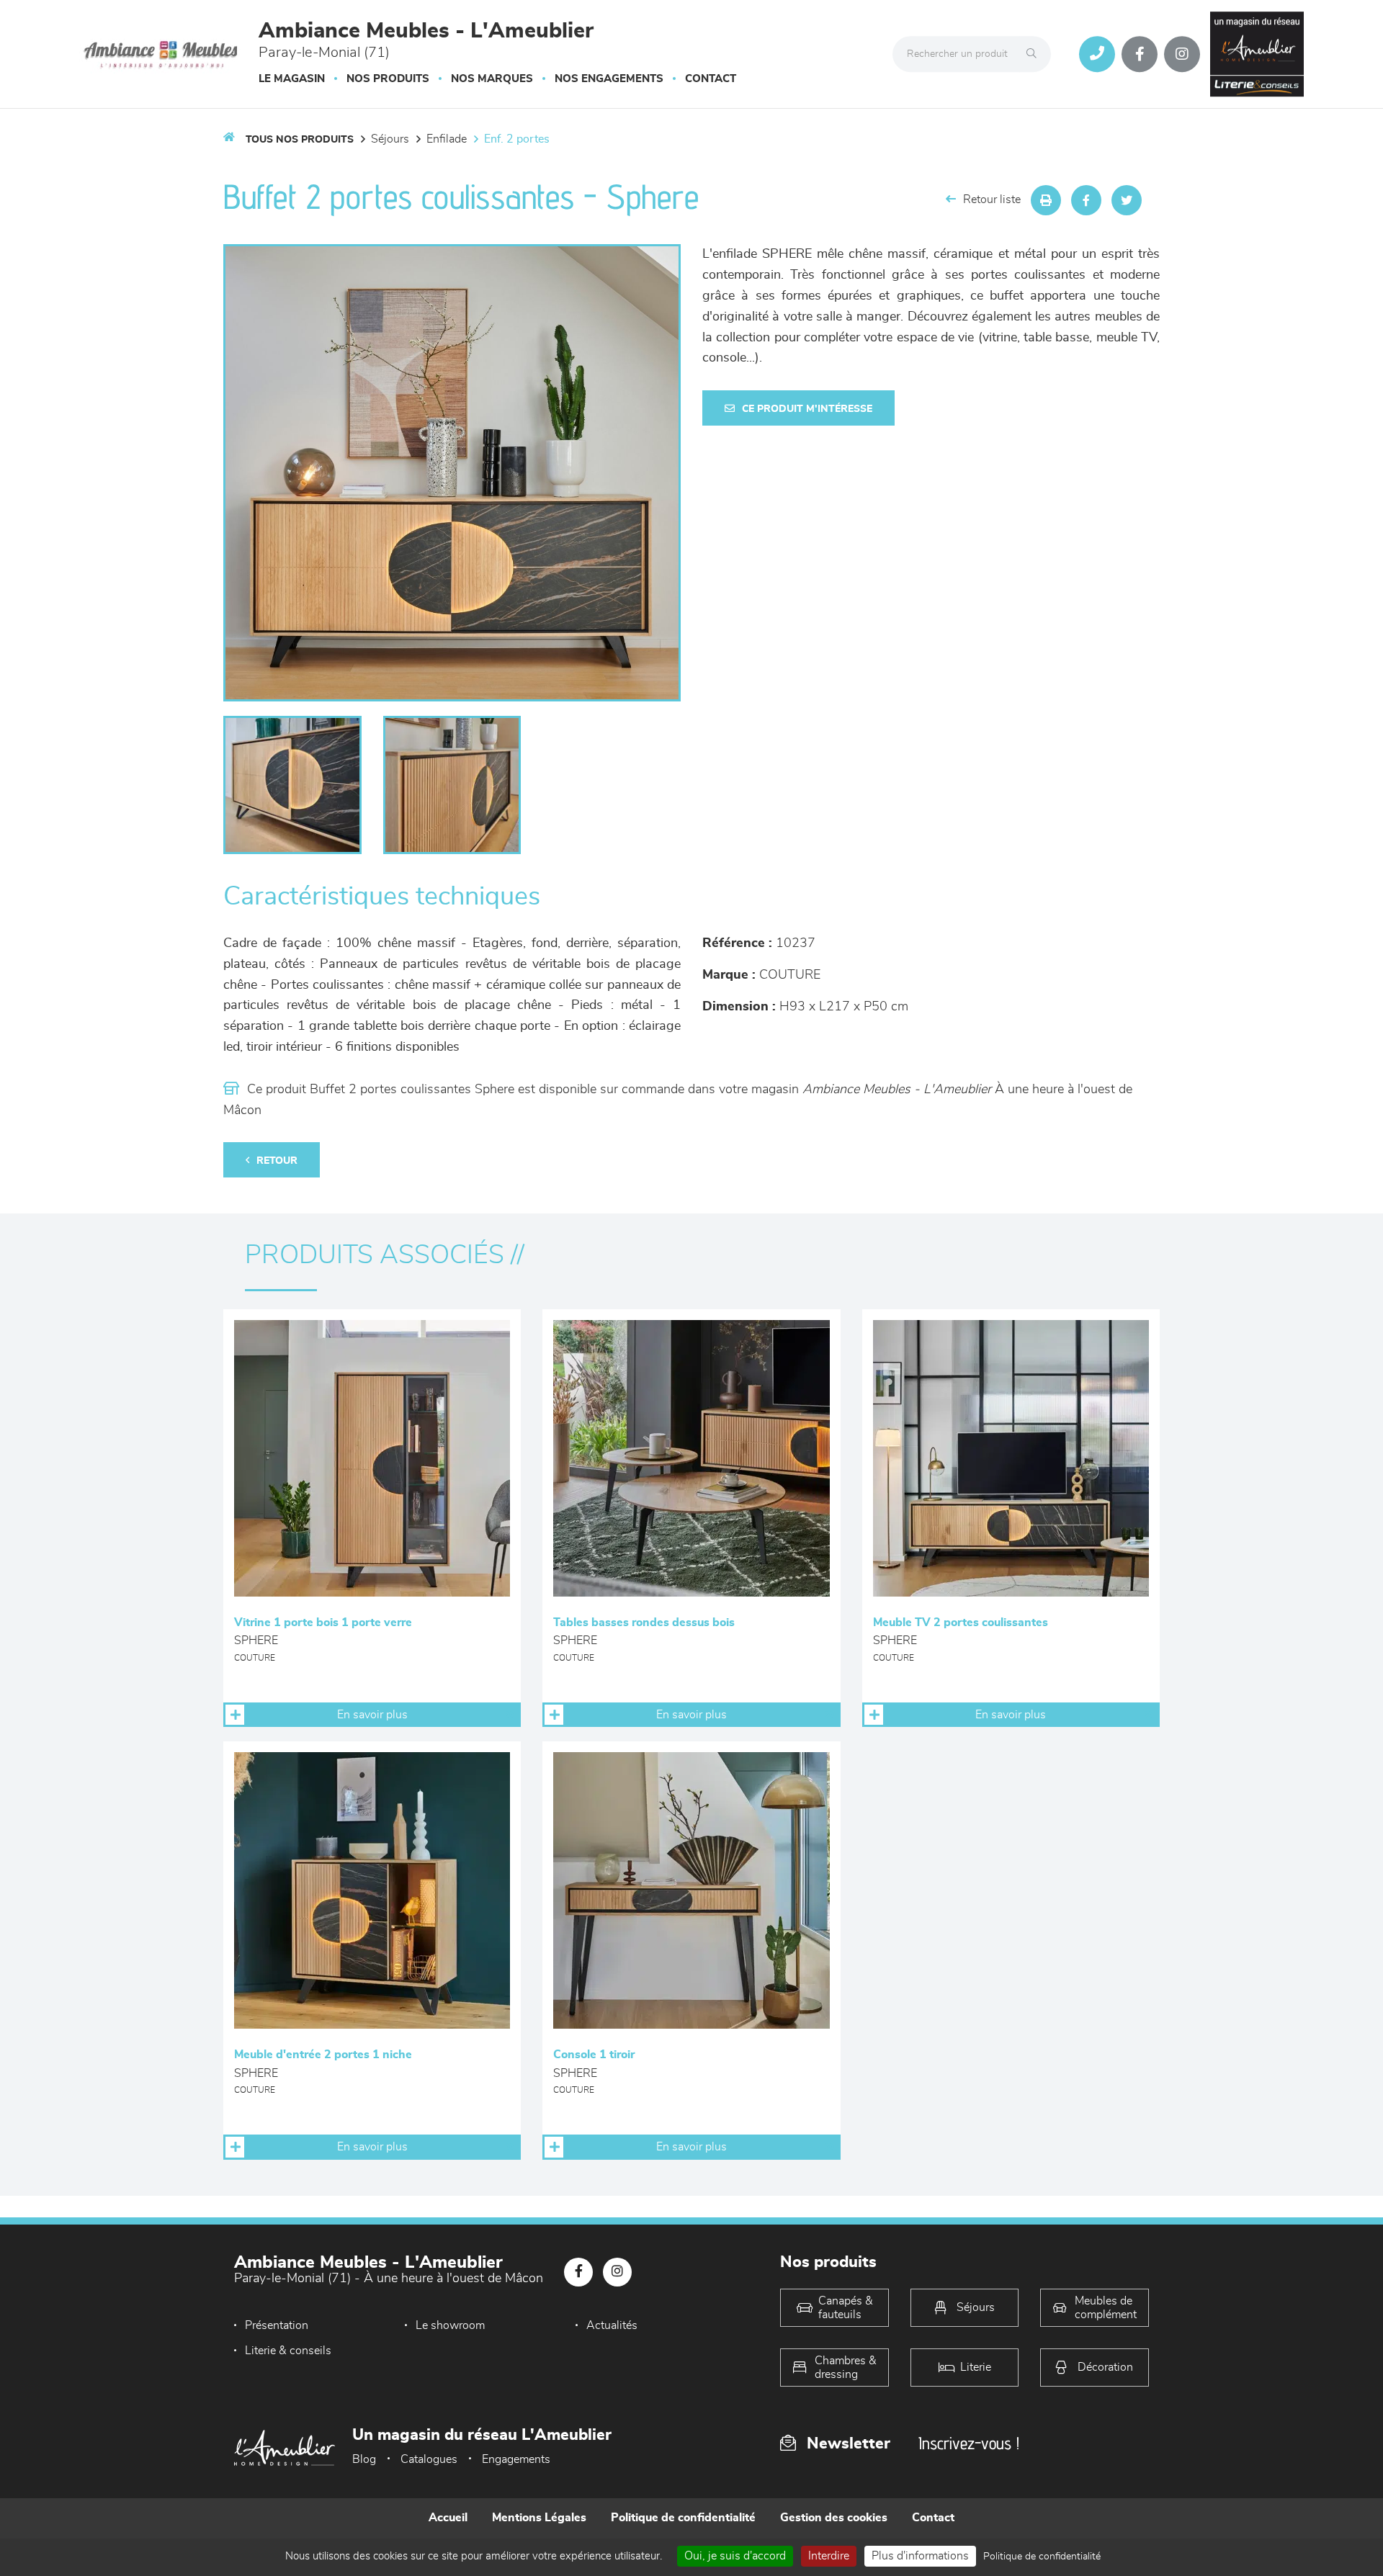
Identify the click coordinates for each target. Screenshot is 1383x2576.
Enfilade (447, 139)
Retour (277, 1161)
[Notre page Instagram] (1182, 54)
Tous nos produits (300, 140)
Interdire (829, 2556)
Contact (711, 79)
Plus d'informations (920, 2556)
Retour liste (992, 199)
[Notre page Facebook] (1140, 54)
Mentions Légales (539, 2518)
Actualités (612, 2325)
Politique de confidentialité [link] (1042, 2557)
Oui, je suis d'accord (735, 2556)
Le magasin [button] (292, 79)
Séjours (390, 139)
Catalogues (429, 2459)
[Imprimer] (1046, 200)
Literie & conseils (288, 2351)
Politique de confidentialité (683, 2518)
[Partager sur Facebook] (1086, 200)
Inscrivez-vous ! (969, 2443)
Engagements (516, 2459)
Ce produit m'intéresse (807, 409)
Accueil (448, 2518)
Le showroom (450, 2325)
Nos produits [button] (388, 79)
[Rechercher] (1035, 54)
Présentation (277, 2325)
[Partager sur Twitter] (1127, 200)
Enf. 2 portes (517, 139)
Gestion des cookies (834, 2518)
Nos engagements (609, 79)
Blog (364, 2459)
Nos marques (492, 79)
